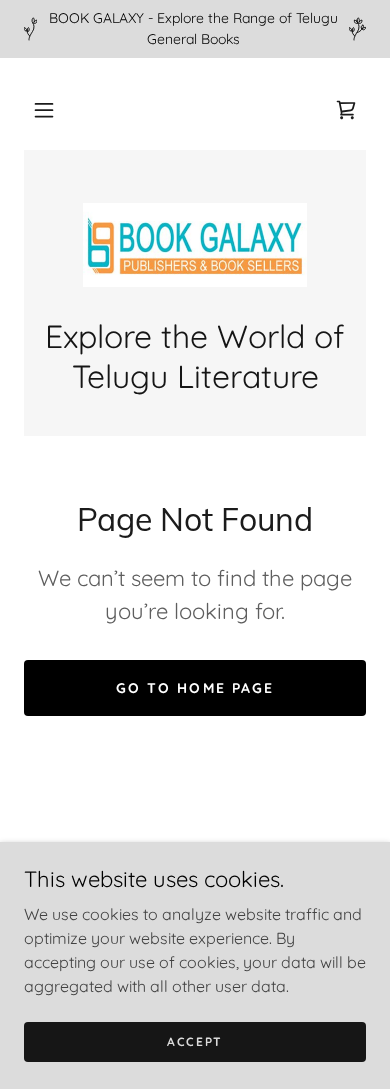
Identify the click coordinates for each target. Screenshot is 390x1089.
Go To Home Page (194, 688)
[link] (346, 110)
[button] (44, 110)
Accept (195, 1041)
